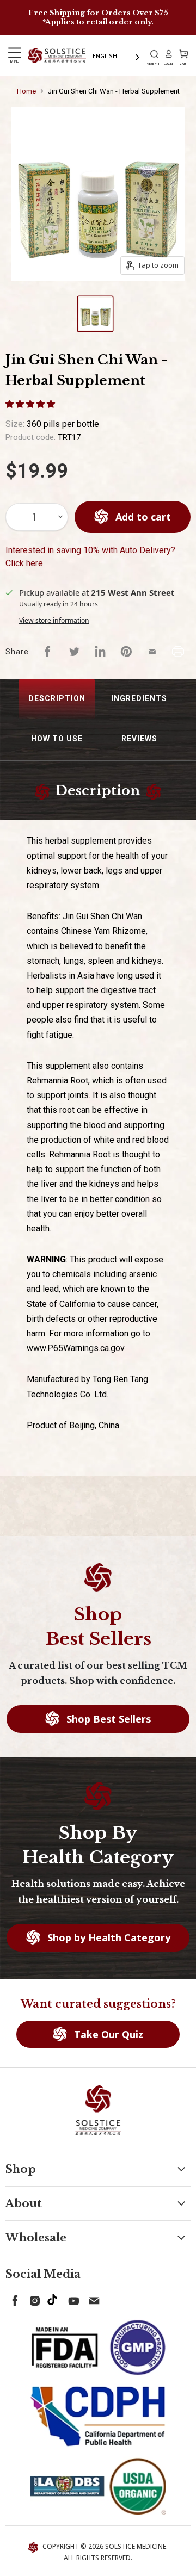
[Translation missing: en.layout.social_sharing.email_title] (152, 652)
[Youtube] (72, 2299)
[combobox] (117, 56)
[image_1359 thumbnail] (95, 314)
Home (26, 91)
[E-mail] (91, 2299)
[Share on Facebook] (48, 652)
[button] (31, 404)
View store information (54, 620)
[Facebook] (13, 2299)
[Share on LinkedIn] (100, 652)
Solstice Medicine (136, 2546)
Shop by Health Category (108, 1937)
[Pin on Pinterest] (126, 652)
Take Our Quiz (107, 2034)
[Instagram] (33, 2299)
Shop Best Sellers (107, 1719)
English (105, 56)
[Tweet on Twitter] (74, 652)
